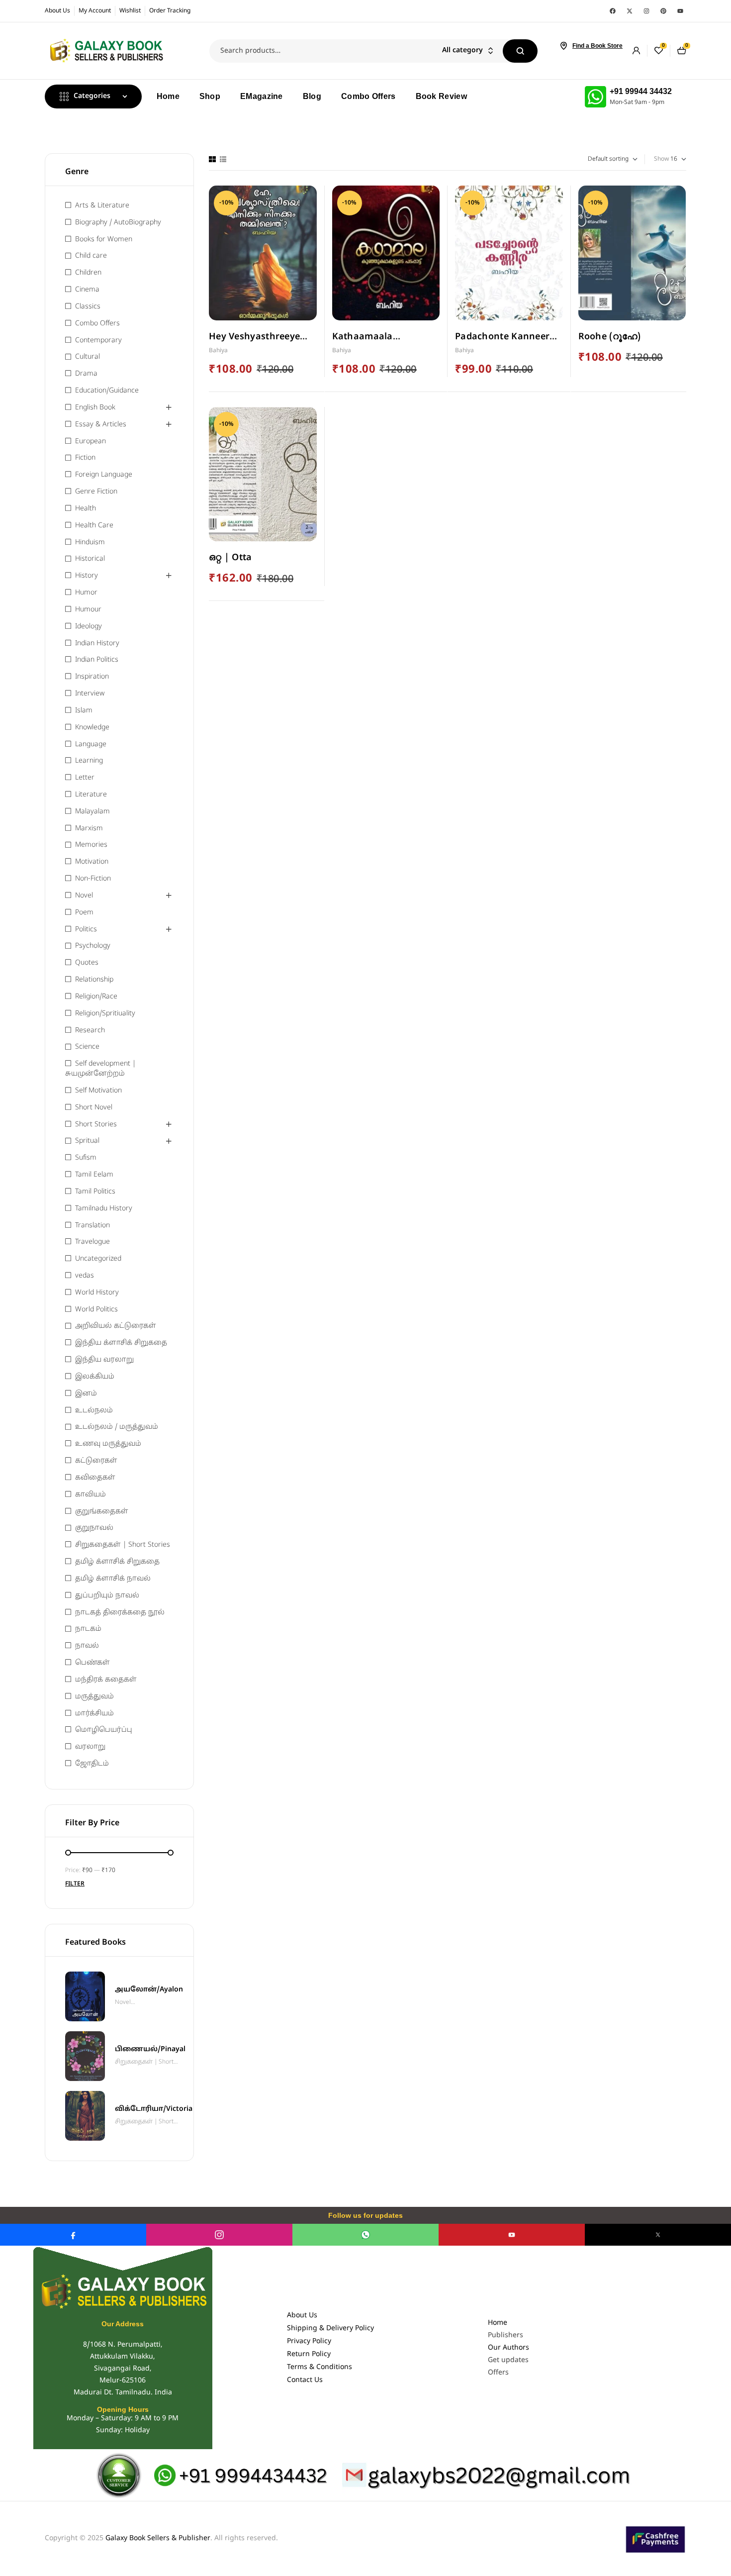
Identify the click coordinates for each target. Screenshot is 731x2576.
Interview (90, 694)
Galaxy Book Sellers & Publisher (158, 2538)
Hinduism (90, 543)
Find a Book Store (597, 46)
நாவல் (87, 1646)
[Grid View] (212, 159)
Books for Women (104, 240)
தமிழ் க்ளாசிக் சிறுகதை (117, 1562)
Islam (84, 711)
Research (90, 1031)
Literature (91, 795)
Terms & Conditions (320, 2367)
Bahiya (218, 351)
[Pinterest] (663, 11)
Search (520, 51)
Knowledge (92, 728)
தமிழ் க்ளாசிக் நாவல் (113, 1579)
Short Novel (94, 1108)
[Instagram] (646, 11)
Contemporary (98, 341)
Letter (85, 778)
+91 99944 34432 (641, 91)
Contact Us (305, 2380)
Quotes (87, 963)
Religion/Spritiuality (105, 1014)
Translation (92, 1226)
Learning (89, 761)
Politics (86, 930)
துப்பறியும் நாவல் (107, 1596)
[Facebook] (613, 11)
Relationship (94, 980)
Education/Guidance (107, 391)
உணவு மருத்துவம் (108, 1444)
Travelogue (92, 1242)
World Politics (96, 1310)
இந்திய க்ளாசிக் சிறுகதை (121, 1343)
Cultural (88, 357)
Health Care (94, 526)
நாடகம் (88, 1629)
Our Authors (508, 2348)
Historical (90, 559)
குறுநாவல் (94, 1528)
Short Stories (96, 1125)
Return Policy (309, 2354)
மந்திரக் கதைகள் (106, 1680)
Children (88, 273)
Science (87, 1047)
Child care (91, 256)
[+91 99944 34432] (595, 97)
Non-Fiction (93, 879)
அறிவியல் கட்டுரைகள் (116, 1326)
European (91, 442)
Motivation (92, 862)
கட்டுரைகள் (96, 1461)
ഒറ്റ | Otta (230, 558)
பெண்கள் (92, 1663)
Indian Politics (97, 660)
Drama (86, 374)
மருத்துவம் (94, 1697)
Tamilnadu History (104, 1209)
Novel (84, 896)
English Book (95, 408)
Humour (88, 610)
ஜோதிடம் (92, 1764)
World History (97, 1293)
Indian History (97, 644)
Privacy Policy (309, 2341)
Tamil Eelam (94, 1175)
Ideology (89, 627)
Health (86, 509)
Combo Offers (97, 324)
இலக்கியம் (95, 1377)
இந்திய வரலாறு (104, 1360)
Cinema (87, 290)
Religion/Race (96, 997)
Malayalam (92, 812)
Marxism (89, 829)
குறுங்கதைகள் (102, 1512)
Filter (75, 1884)
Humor (86, 593)
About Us (302, 2316)
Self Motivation (98, 1091)
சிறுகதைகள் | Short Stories (123, 1545)
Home (498, 2323)
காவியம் (91, 1495)
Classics (88, 307)
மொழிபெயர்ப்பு (104, 1730)
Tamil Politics (95, 1192)
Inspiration (92, 677)
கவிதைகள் (95, 1478)
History (87, 576)
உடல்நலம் (94, 1411)
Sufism (86, 1158)
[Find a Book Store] (563, 46)
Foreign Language (104, 475)
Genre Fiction (96, 492)
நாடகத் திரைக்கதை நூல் (120, 1613)
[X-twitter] (630, 11)
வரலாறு (90, 1747)
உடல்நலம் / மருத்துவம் (117, 1427)
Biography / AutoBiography (118, 223)
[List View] (223, 159)
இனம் (86, 1394)
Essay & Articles (101, 425)
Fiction (85, 458)
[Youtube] (680, 11)
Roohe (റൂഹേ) (610, 337)
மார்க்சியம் (94, 1714)
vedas (85, 1276)
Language (91, 744)
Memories (91, 845)
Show (661, 159)
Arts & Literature (102, 206)
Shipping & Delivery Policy (330, 2328)
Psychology (93, 946)
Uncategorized (98, 1259)
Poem (84, 913)
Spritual (87, 1141)
